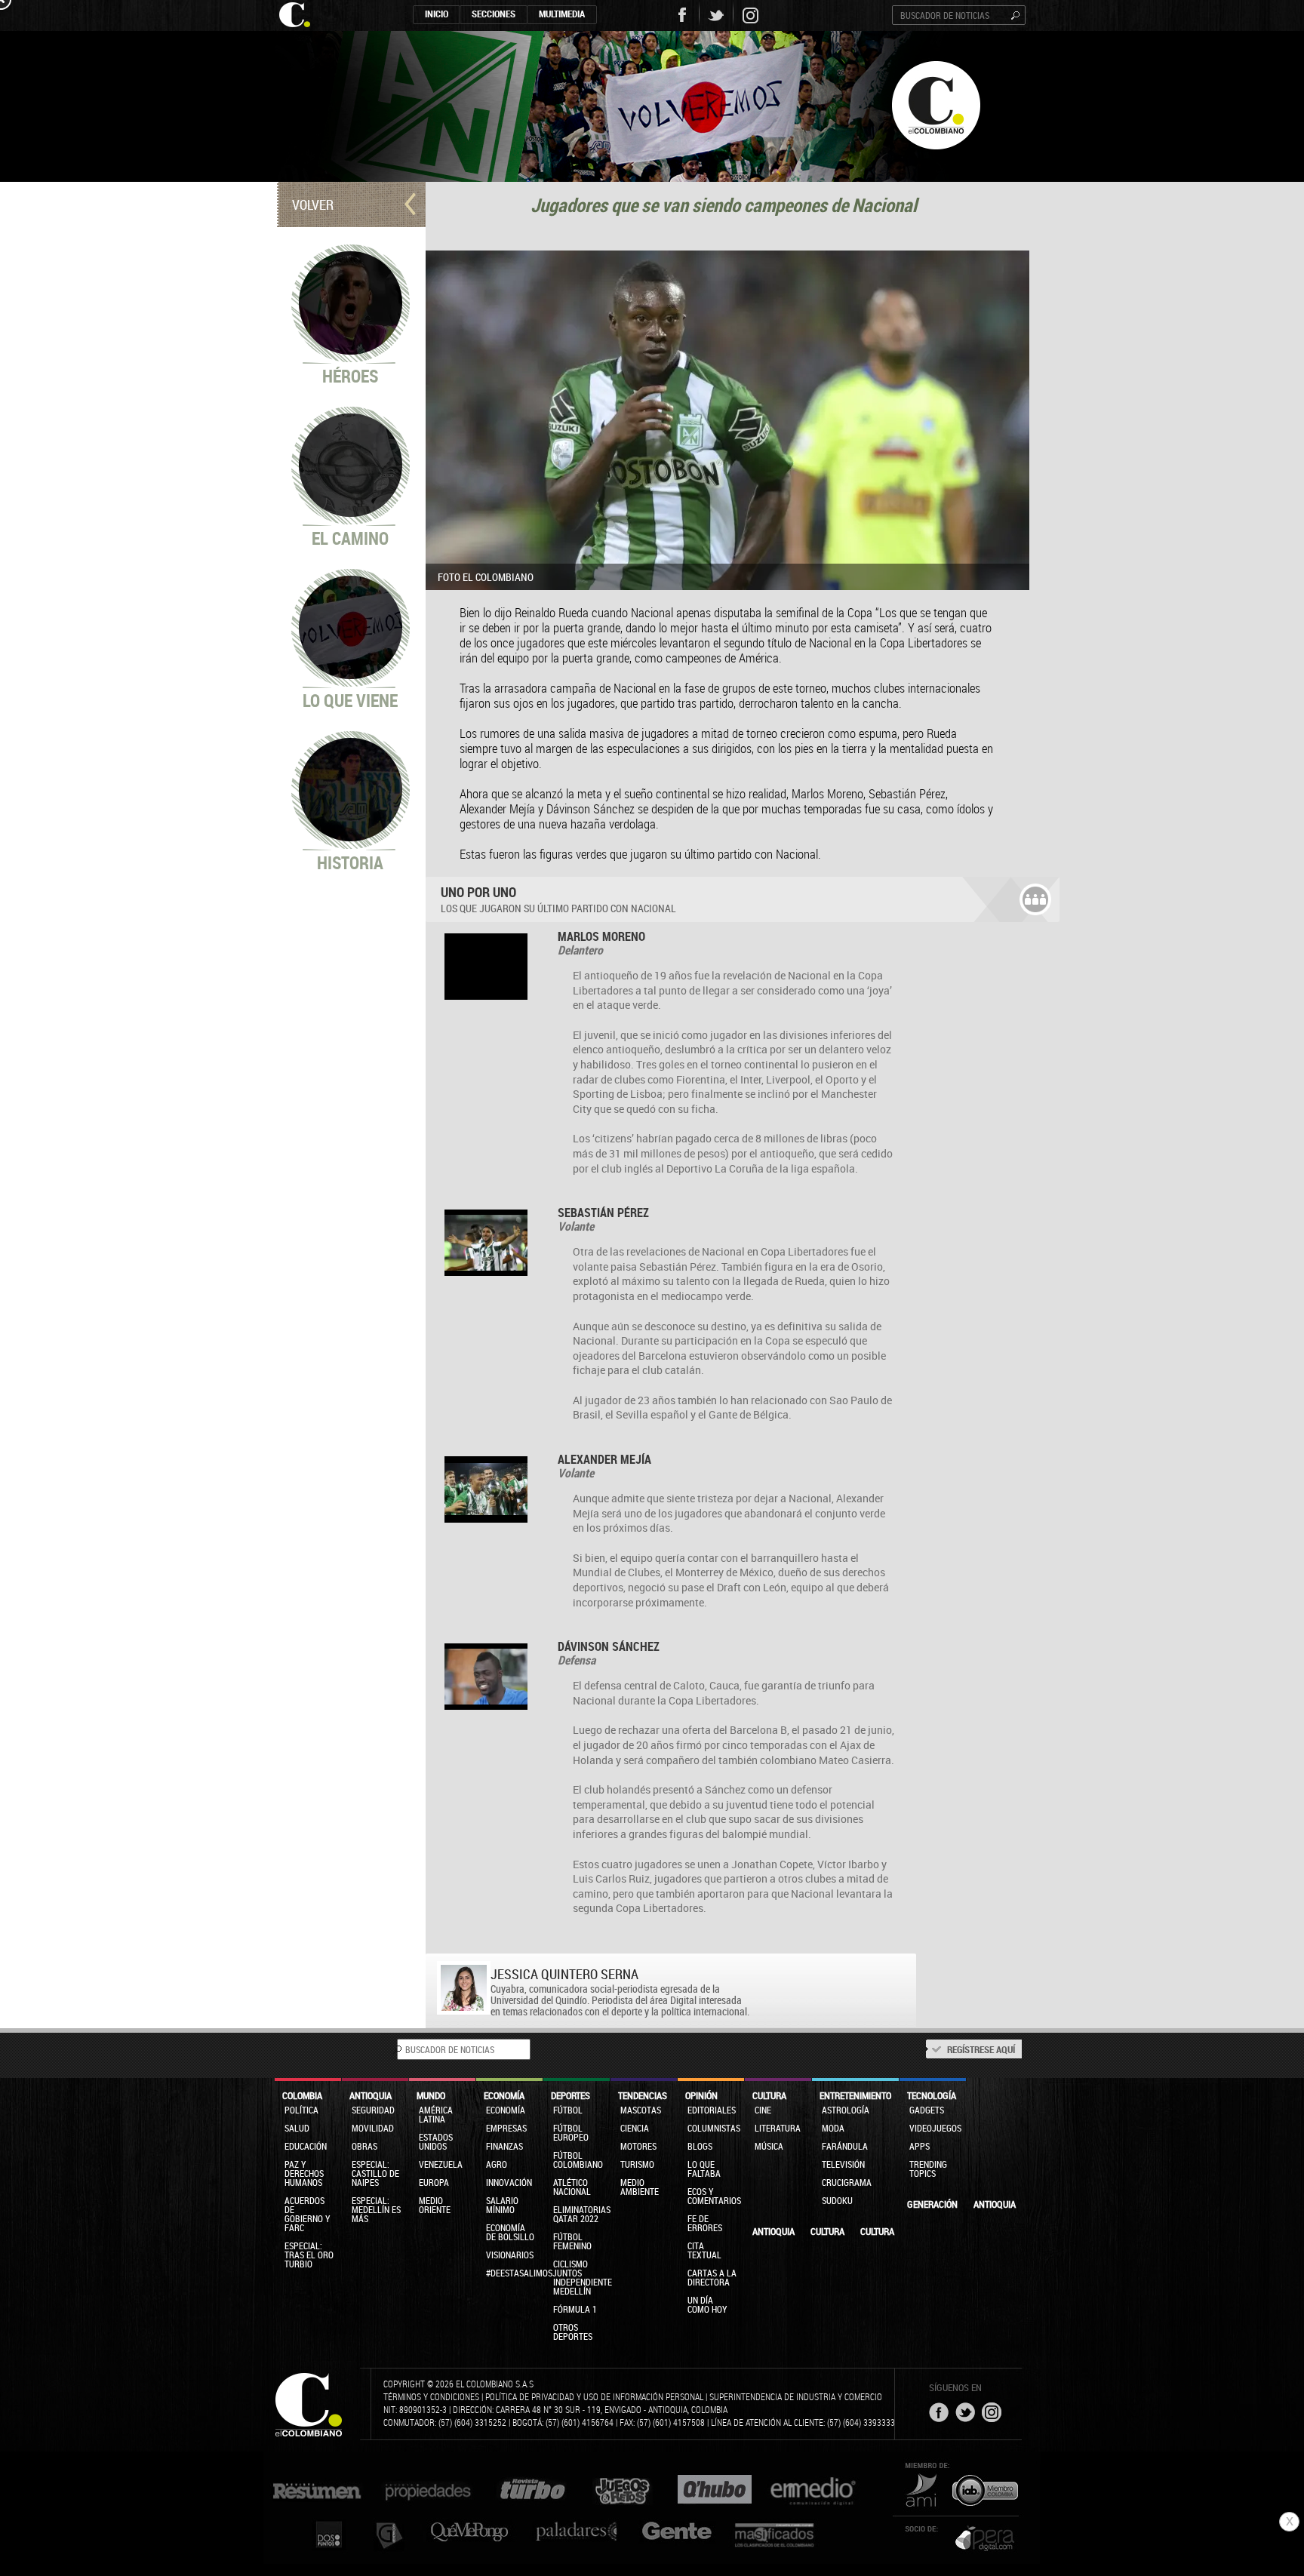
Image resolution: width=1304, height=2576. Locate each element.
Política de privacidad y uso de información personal (594, 2396)
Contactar (744, 1974)
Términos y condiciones (431, 2396)
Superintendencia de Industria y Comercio (796, 2396)
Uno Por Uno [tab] (558, 899)
